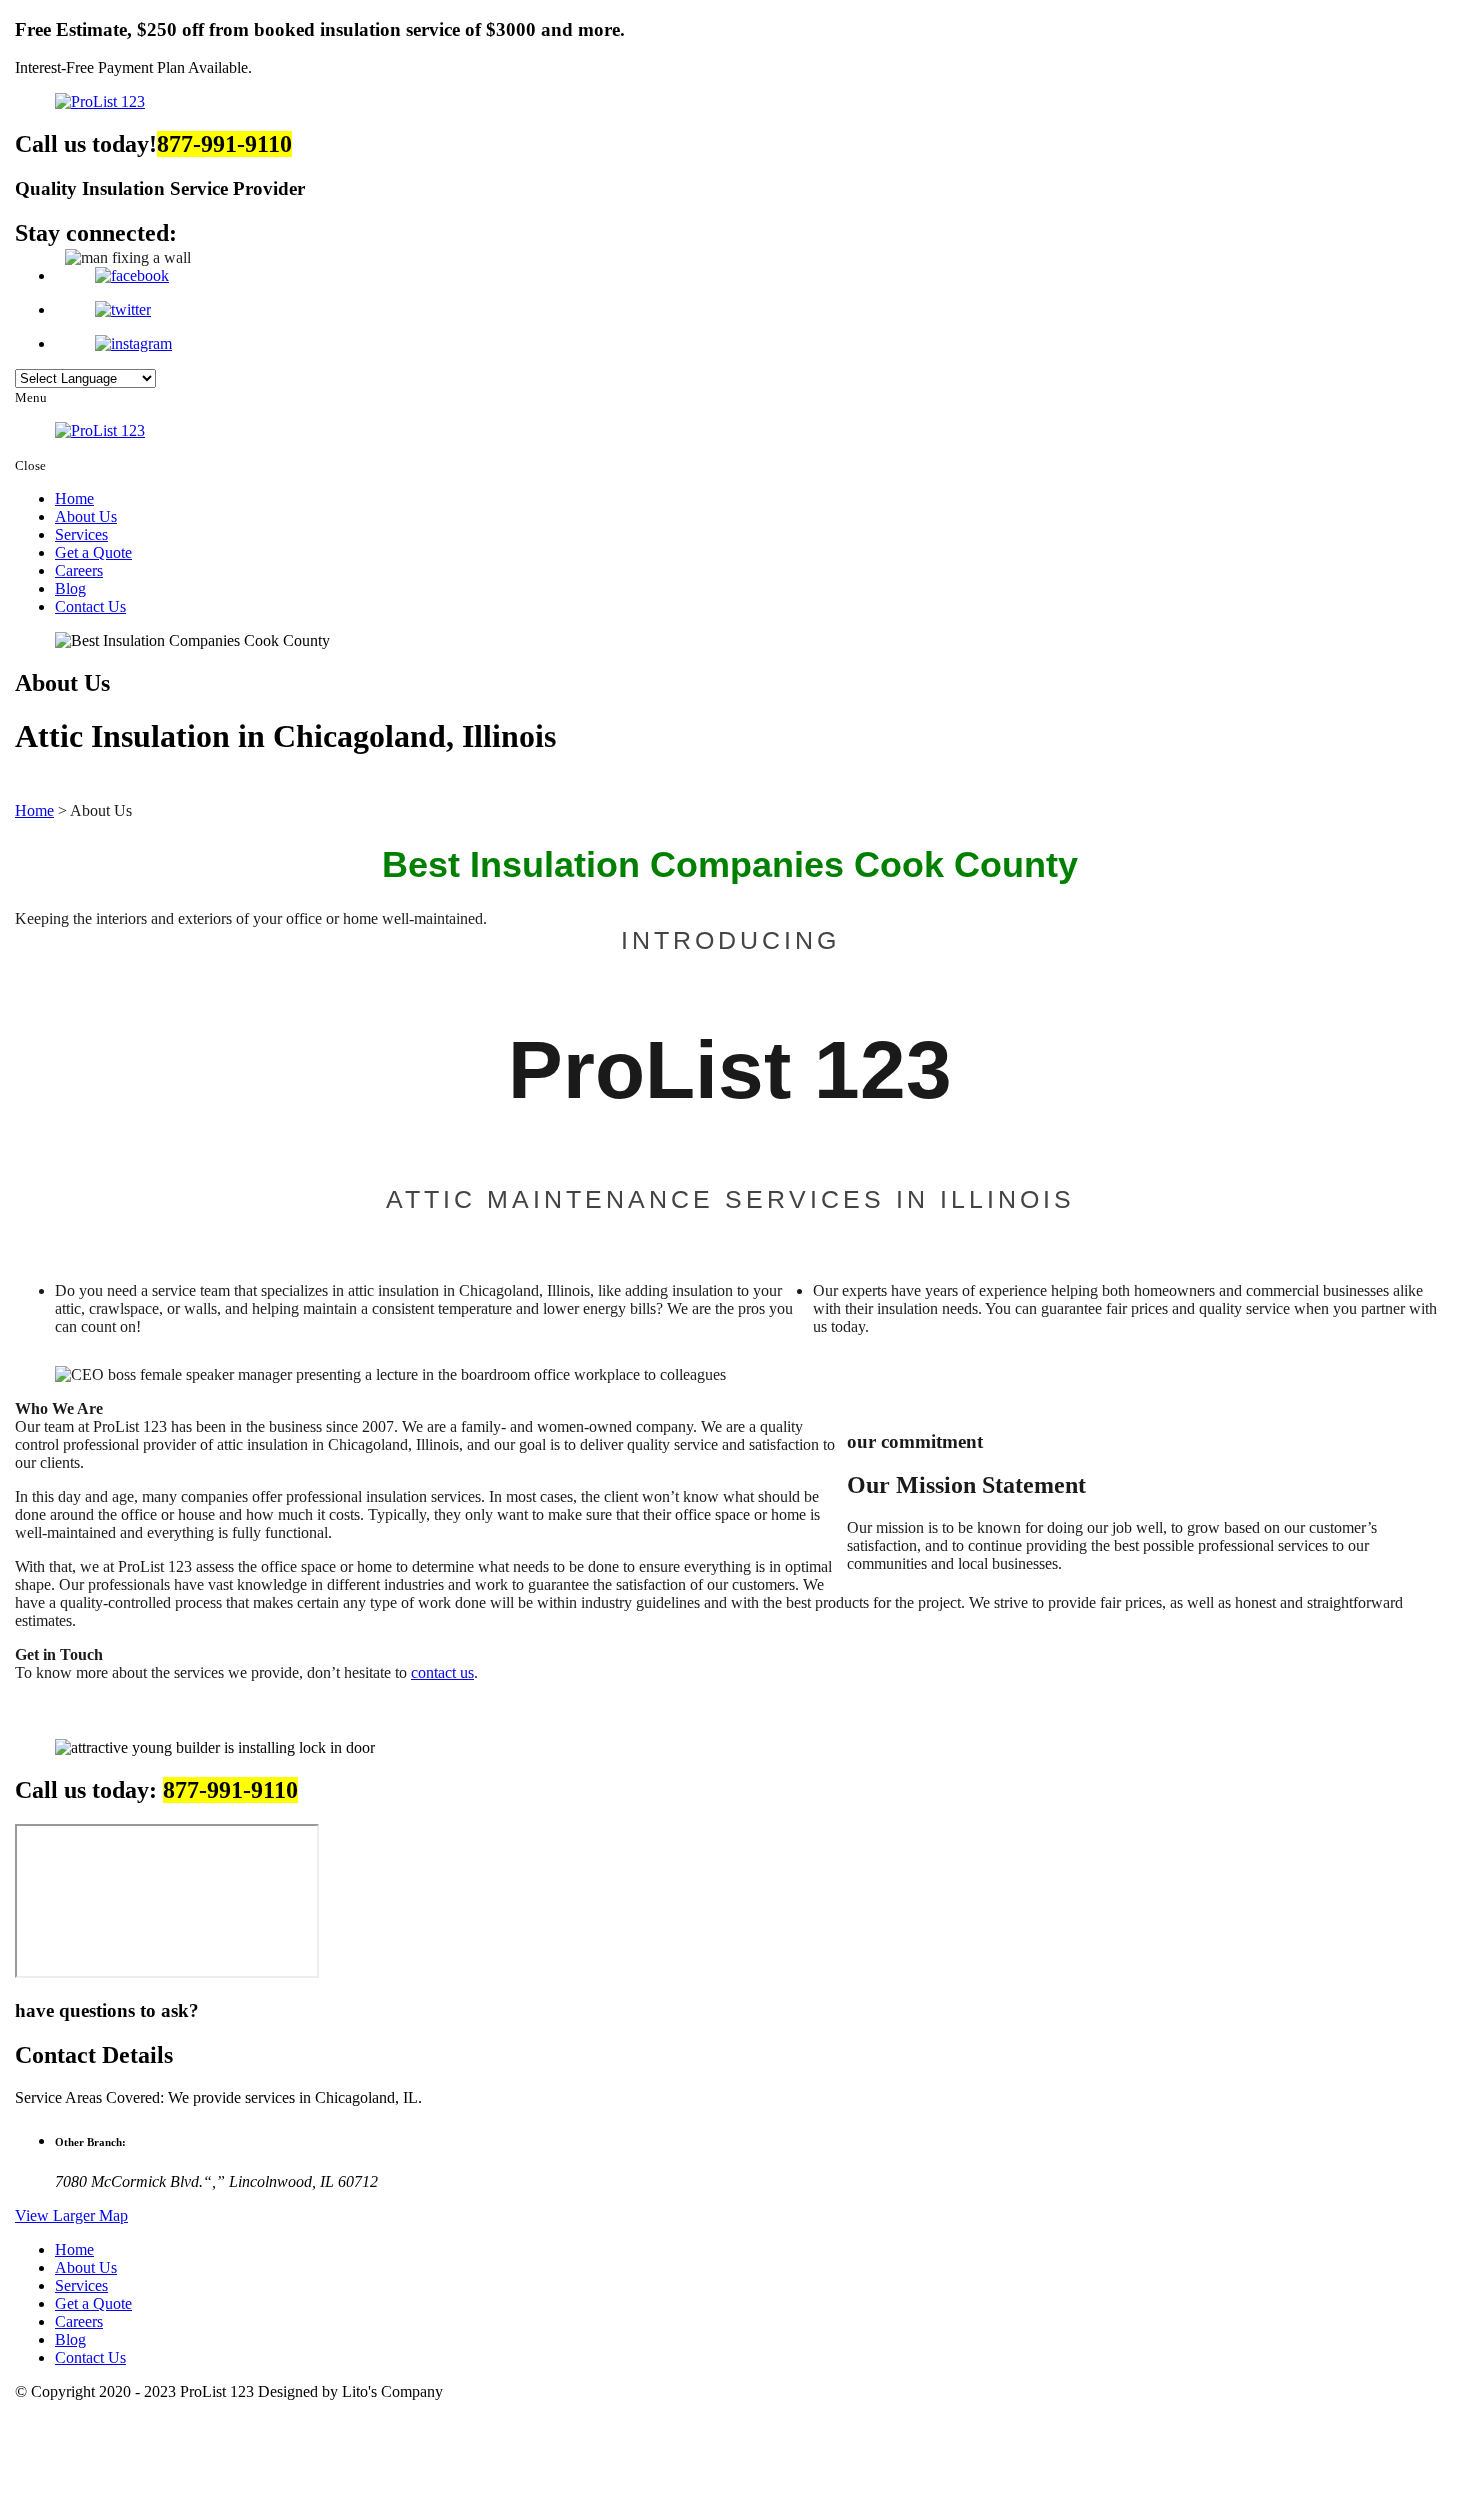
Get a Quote (93, 552)
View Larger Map (71, 2215)
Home (74, 498)
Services (81, 534)
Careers (79, 570)
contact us (442, 1672)
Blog (70, 588)
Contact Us (90, 606)
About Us (86, 516)
